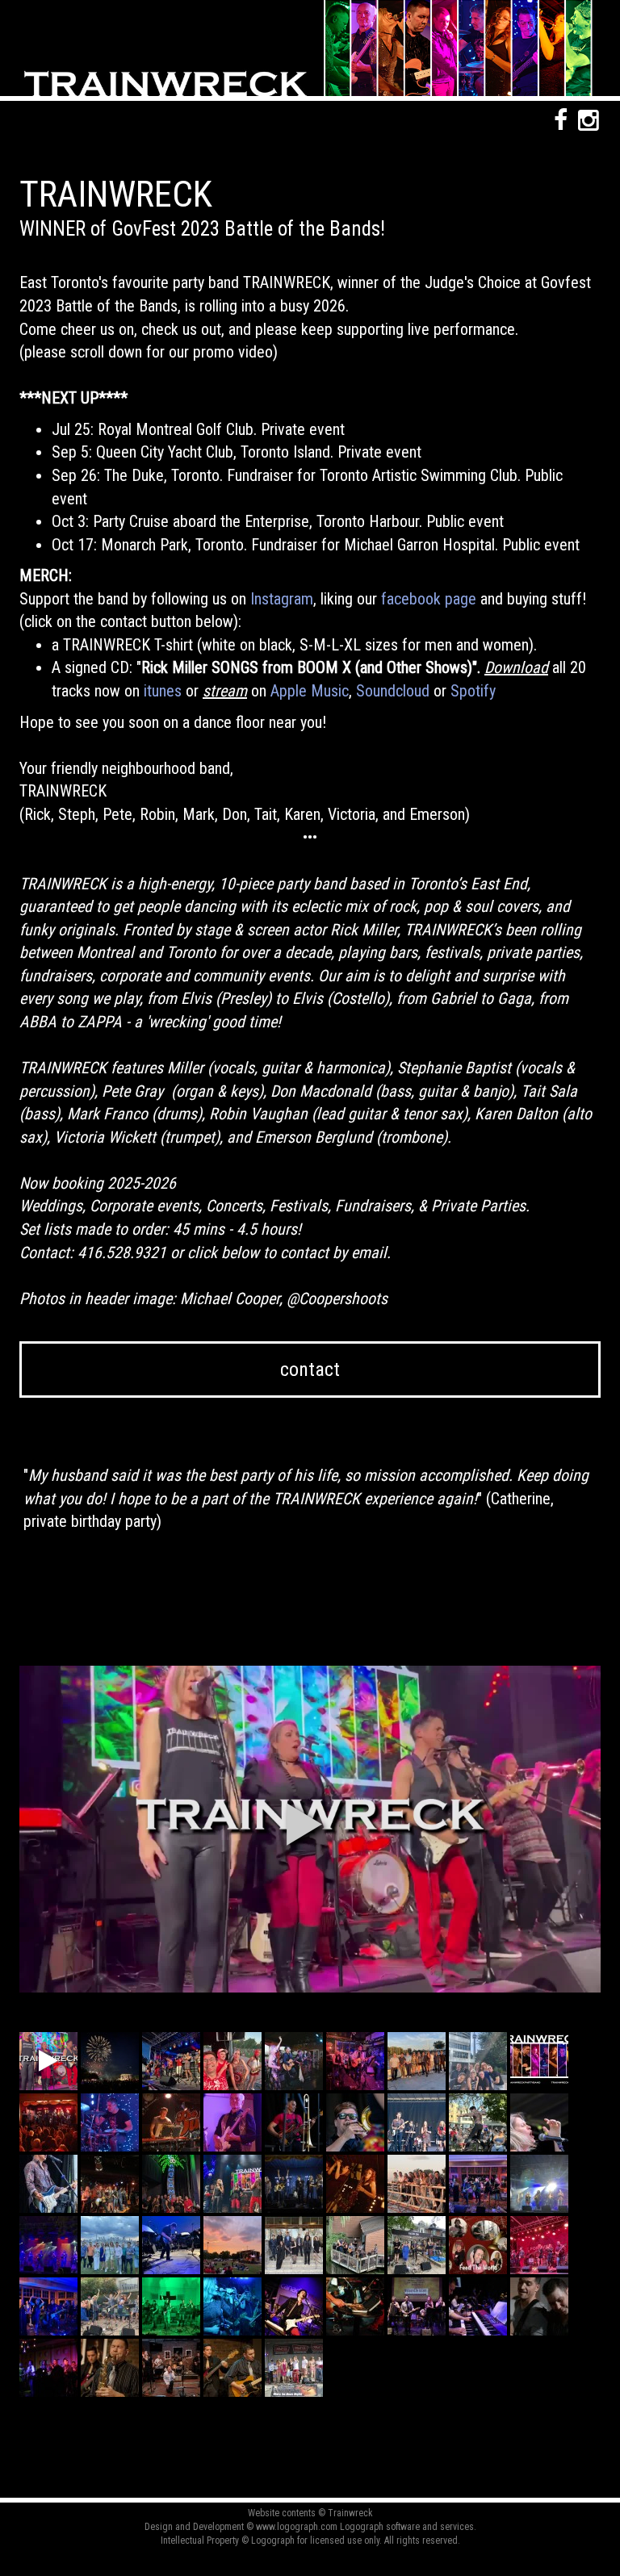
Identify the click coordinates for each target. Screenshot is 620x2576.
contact (310, 1370)
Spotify (473, 691)
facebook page (429, 599)
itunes (163, 691)
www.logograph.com (297, 2527)
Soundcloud (393, 691)
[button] (304, 1824)
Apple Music (310, 691)
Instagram (282, 599)
